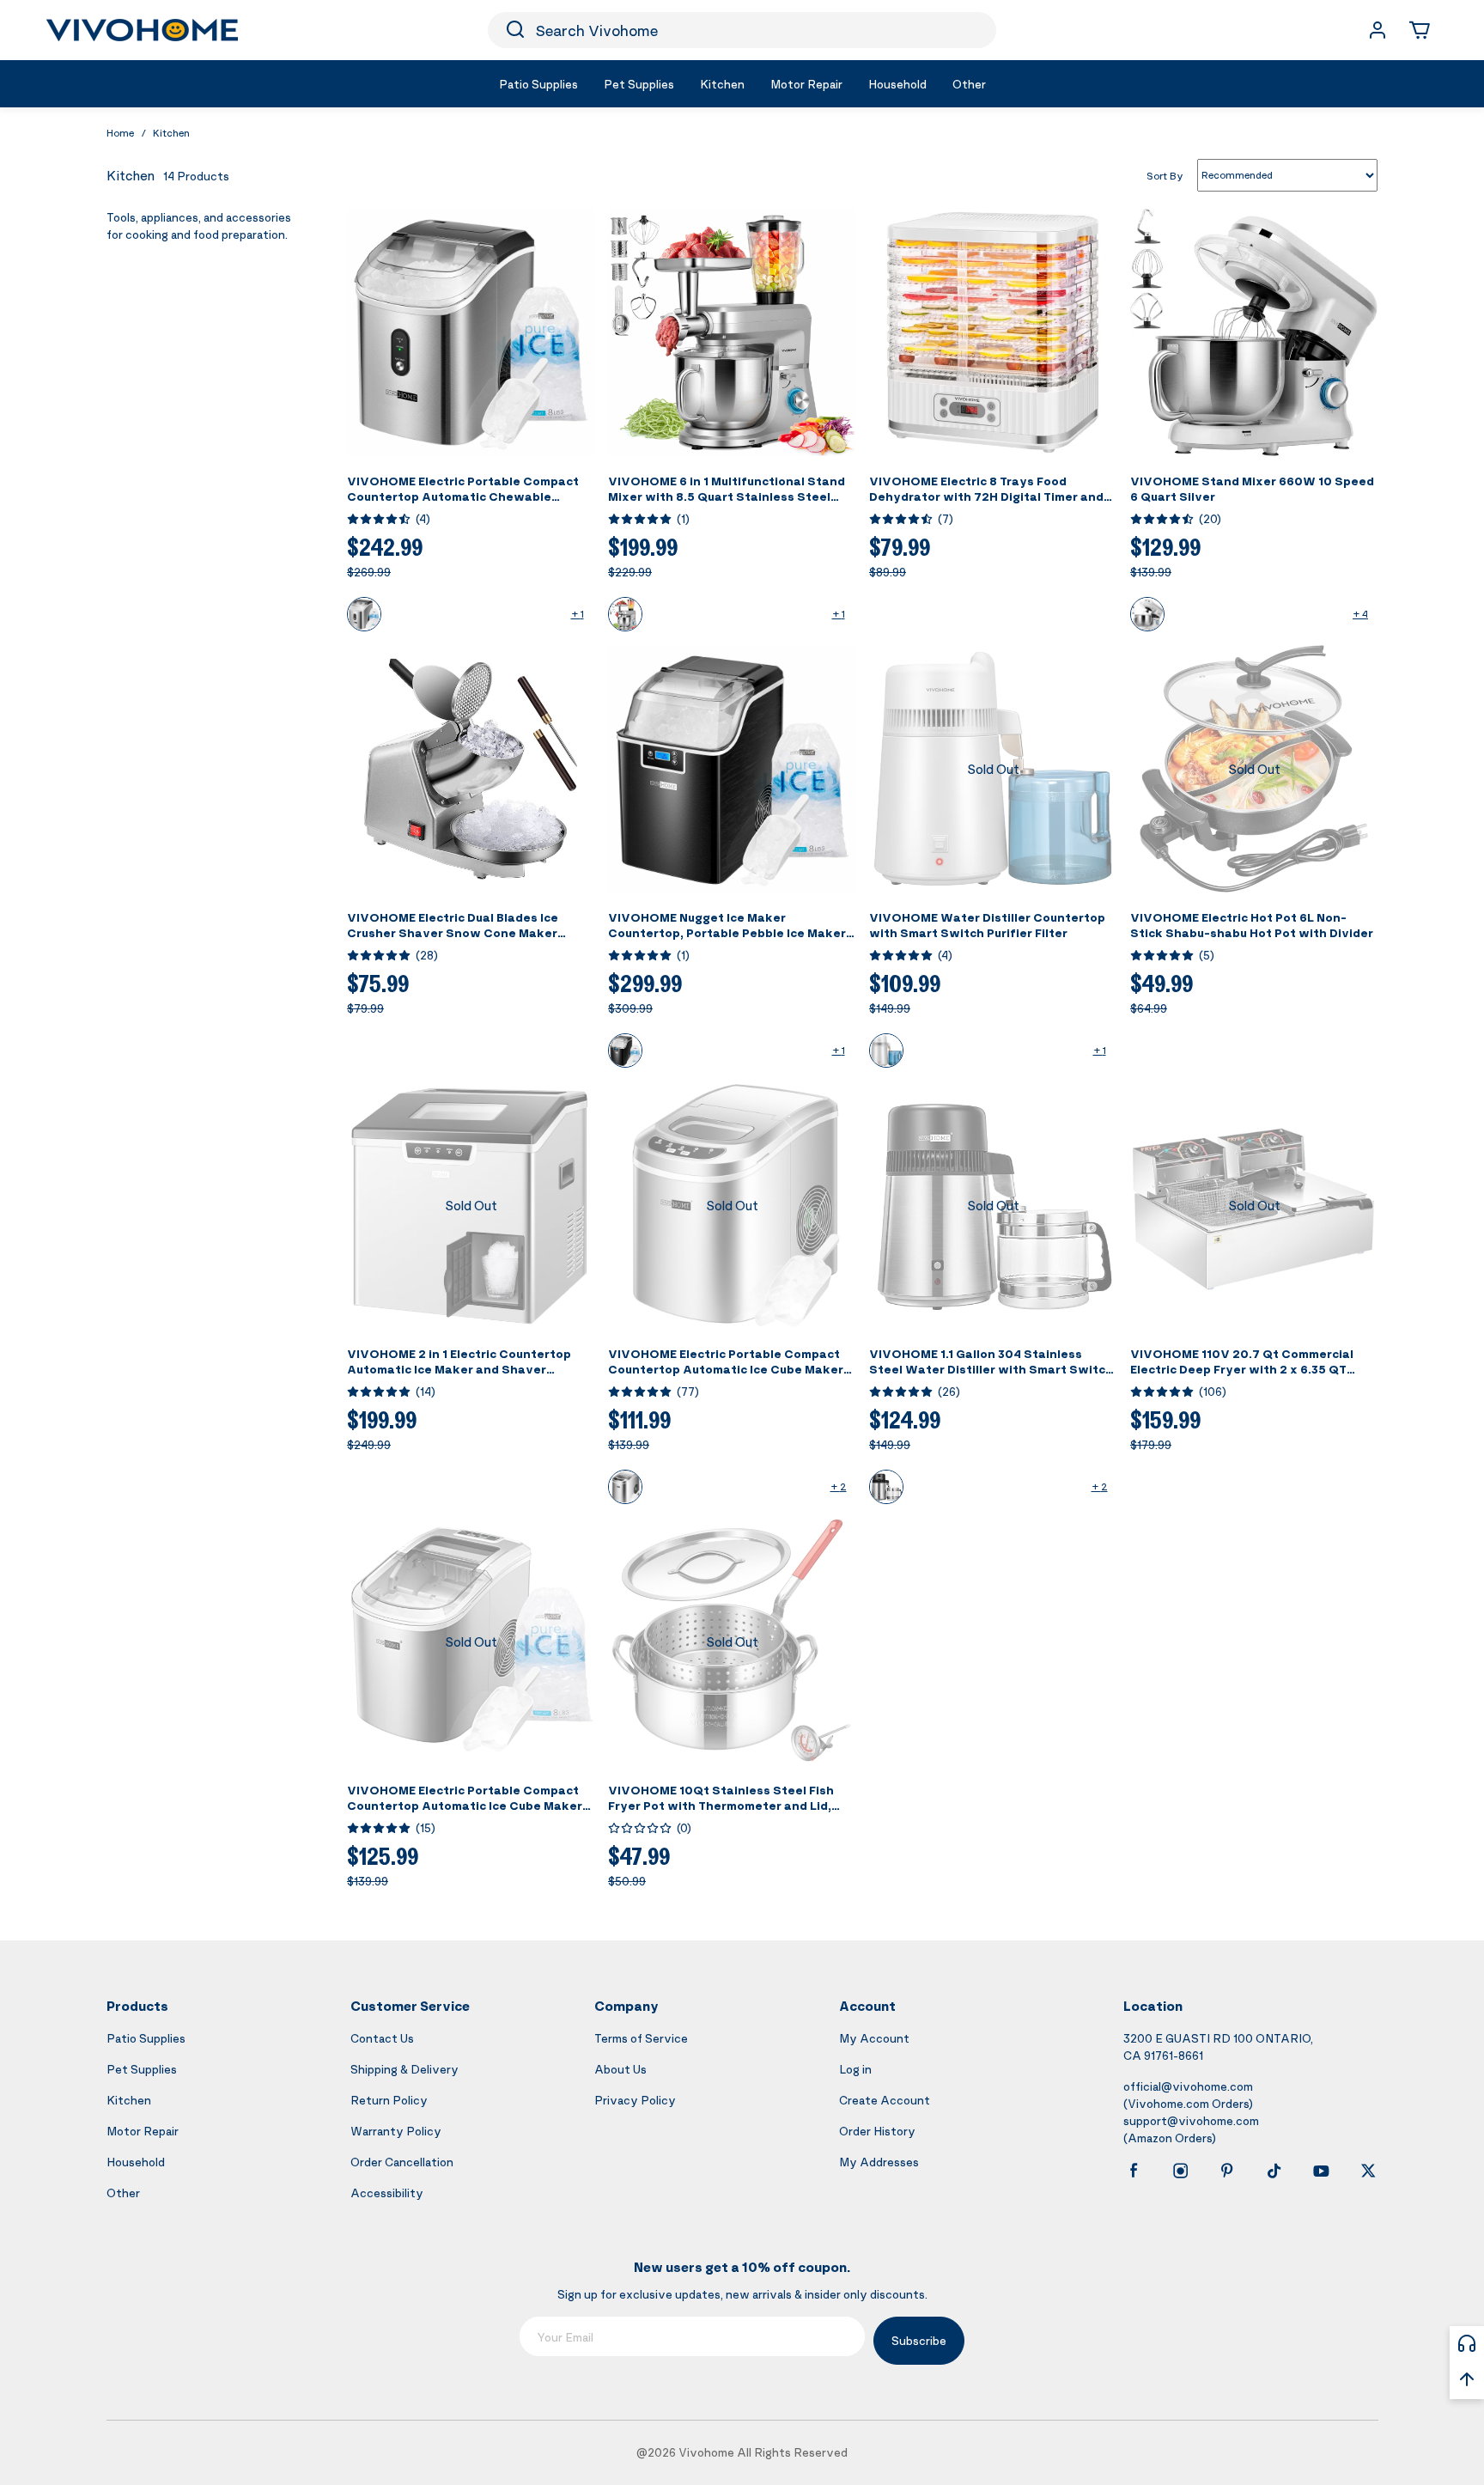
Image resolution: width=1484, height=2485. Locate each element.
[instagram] (1181, 2171)
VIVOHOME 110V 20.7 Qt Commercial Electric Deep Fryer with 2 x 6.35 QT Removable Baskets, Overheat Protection (1242, 1376)
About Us (620, 2069)
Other (123, 2193)
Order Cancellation (402, 2162)
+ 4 (1360, 614)
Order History (877, 2131)
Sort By (1165, 175)
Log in (855, 2069)
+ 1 (578, 614)
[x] (1368, 2171)
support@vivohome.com (1191, 2120)
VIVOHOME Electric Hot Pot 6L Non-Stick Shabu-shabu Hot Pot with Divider (1252, 925)
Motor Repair (143, 2131)
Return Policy (389, 2100)
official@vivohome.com (1188, 2086)
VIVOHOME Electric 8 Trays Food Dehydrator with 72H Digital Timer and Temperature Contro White (986, 496)
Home (120, 133)
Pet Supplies (142, 2069)
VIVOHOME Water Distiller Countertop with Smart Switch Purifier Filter (987, 925)
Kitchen (171, 133)
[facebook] (1134, 2171)
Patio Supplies (146, 2038)
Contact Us (382, 2038)
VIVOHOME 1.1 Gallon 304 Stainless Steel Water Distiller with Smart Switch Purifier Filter (991, 1369)
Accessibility (387, 2193)
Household (136, 2162)
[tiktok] (1274, 2171)
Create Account (885, 2100)
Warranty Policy (396, 2131)
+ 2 (839, 1486)
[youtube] (1321, 2171)
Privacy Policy (635, 2100)
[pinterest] (1227, 2171)
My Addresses (879, 2162)
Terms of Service (641, 2038)
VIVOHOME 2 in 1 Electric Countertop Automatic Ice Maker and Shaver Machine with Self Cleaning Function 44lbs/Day (459, 1376)
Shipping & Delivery (404, 2069)
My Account (874, 2038)
